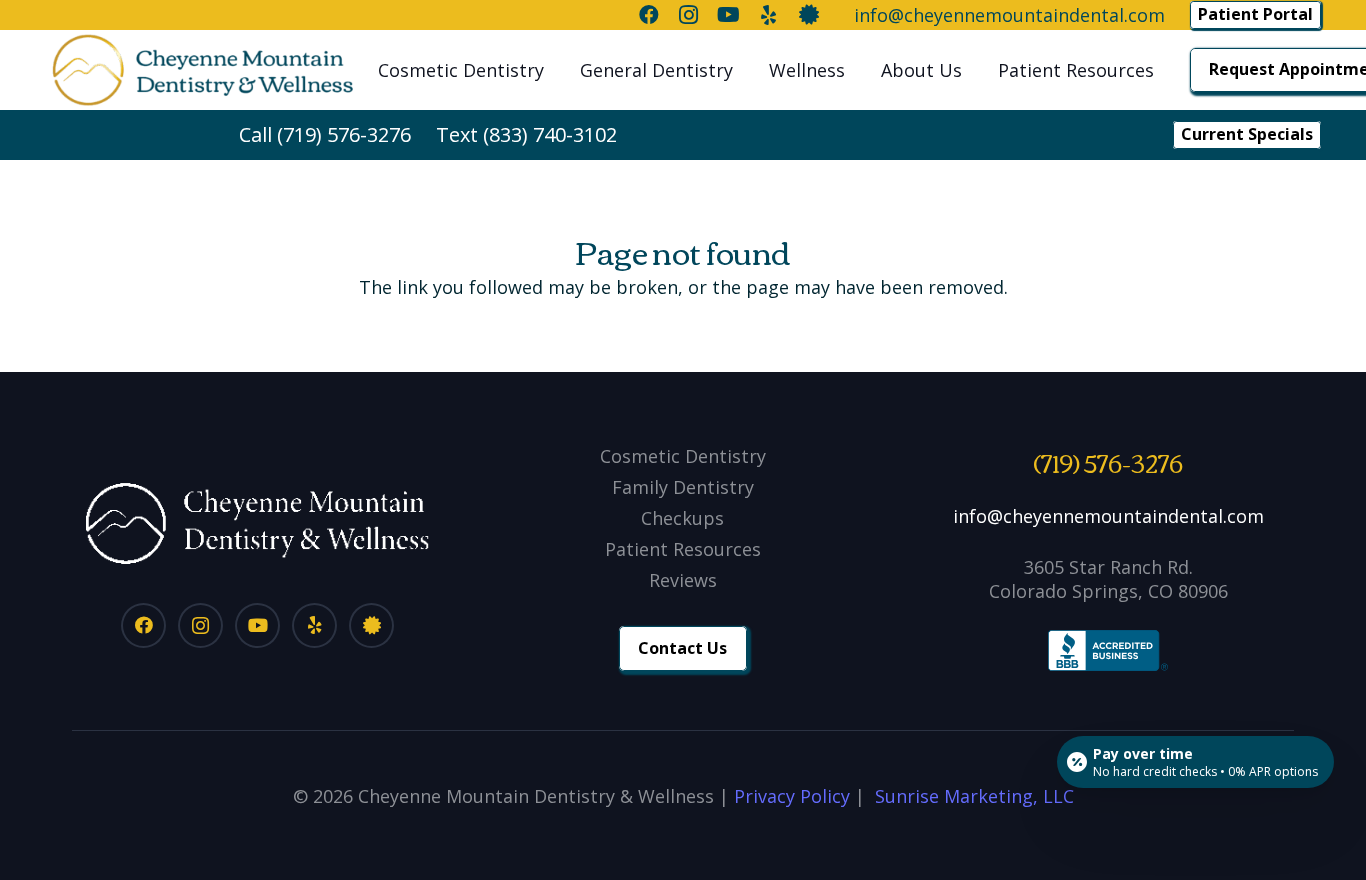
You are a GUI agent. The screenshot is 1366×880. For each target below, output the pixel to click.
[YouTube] (257, 625)
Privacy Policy (792, 796)
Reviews (683, 580)
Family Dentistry (683, 487)
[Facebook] (143, 625)
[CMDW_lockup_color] (202, 70)
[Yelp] (314, 625)
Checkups (682, 518)
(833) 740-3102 (550, 134)
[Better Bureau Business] (371, 625)
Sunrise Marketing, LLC (974, 796)
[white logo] (257, 523)
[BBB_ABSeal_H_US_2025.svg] (1108, 651)
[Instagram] (200, 625)
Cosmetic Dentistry (683, 456)
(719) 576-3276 (344, 134)
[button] (555, 70)
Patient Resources (683, 549)
